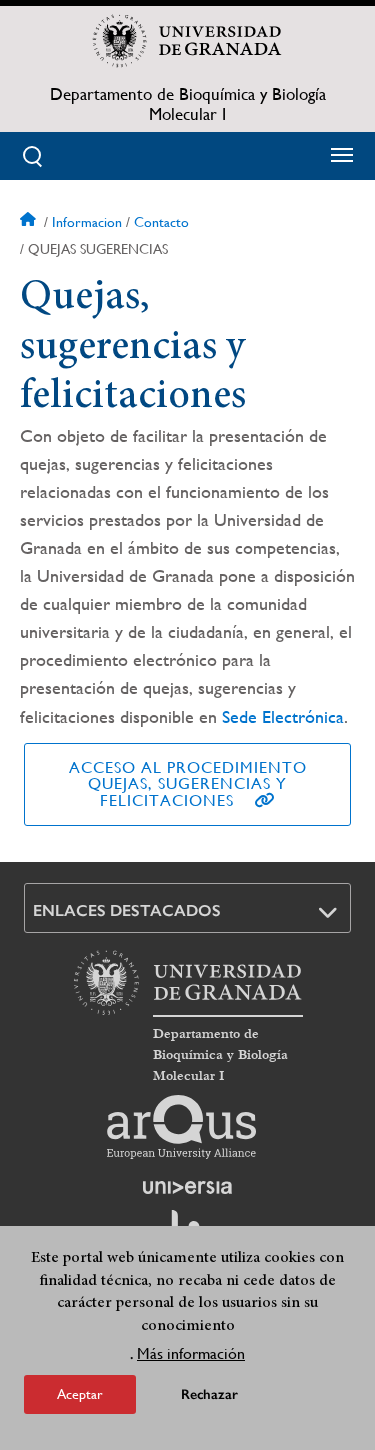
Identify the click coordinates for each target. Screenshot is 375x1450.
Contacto (161, 222)
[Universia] (188, 1187)
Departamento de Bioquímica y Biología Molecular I (188, 104)
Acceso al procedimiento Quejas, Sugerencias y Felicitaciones (188, 784)
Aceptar (80, 1394)
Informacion (87, 222)
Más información (191, 1353)
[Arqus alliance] (182, 1127)
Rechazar (209, 1394)
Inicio (30, 222)
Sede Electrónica (283, 716)
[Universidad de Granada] (188, 41)
